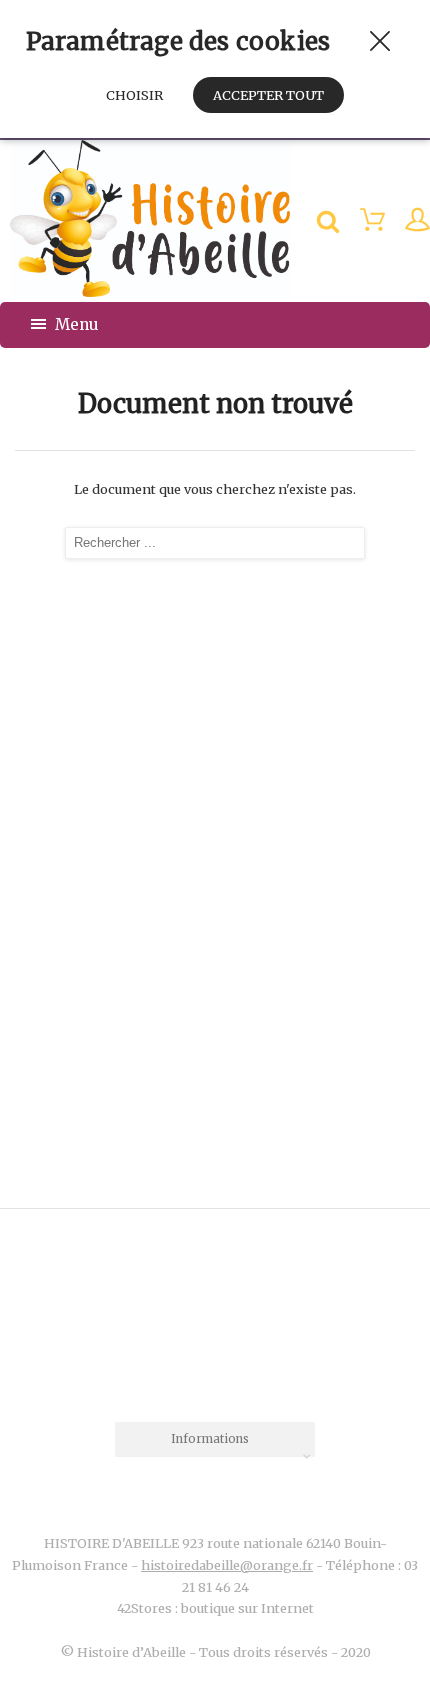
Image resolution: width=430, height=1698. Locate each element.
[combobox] (215, 1439)
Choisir (134, 95)
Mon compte (407, 222)
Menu (75, 324)
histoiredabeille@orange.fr (227, 1565)
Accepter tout (268, 95)
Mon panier (362, 222)
